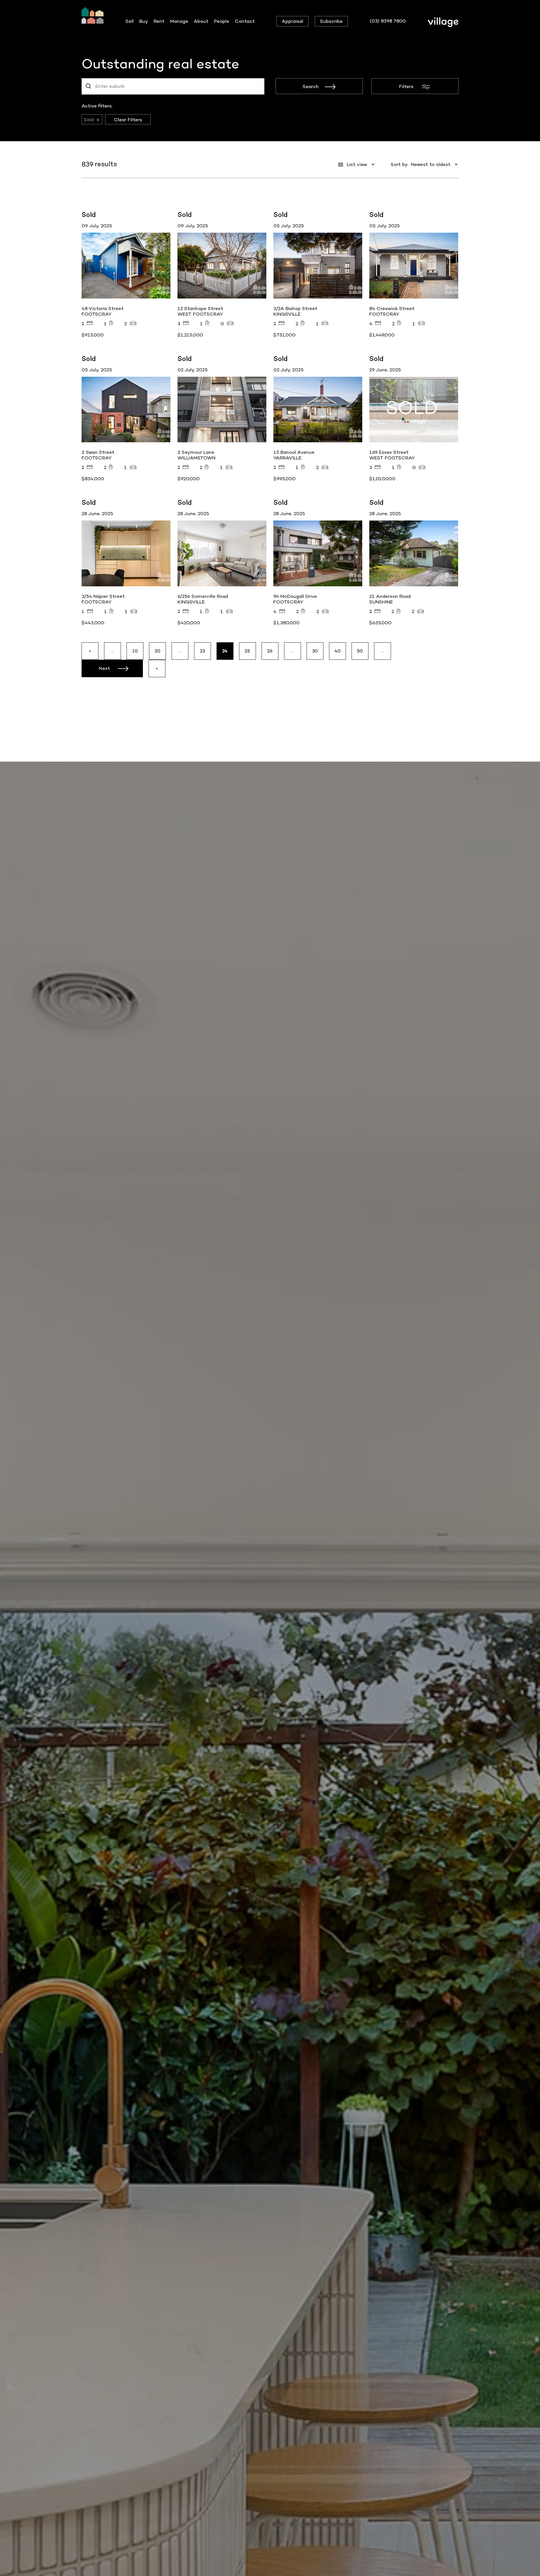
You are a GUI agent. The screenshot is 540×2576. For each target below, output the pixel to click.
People (222, 21)
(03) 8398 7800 (388, 21)
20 (158, 651)
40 (338, 651)
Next (104, 668)
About (201, 21)
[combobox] (173, 86)
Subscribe (331, 21)
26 (270, 651)
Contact (245, 21)
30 (315, 651)
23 (203, 651)
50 (360, 651)
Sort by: (400, 164)
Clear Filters (128, 120)
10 (135, 651)
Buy (144, 21)
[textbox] (114, 86)
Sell (130, 21)
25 (247, 651)
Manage (179, 21)
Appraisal (292, 21)
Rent (159, 21)
